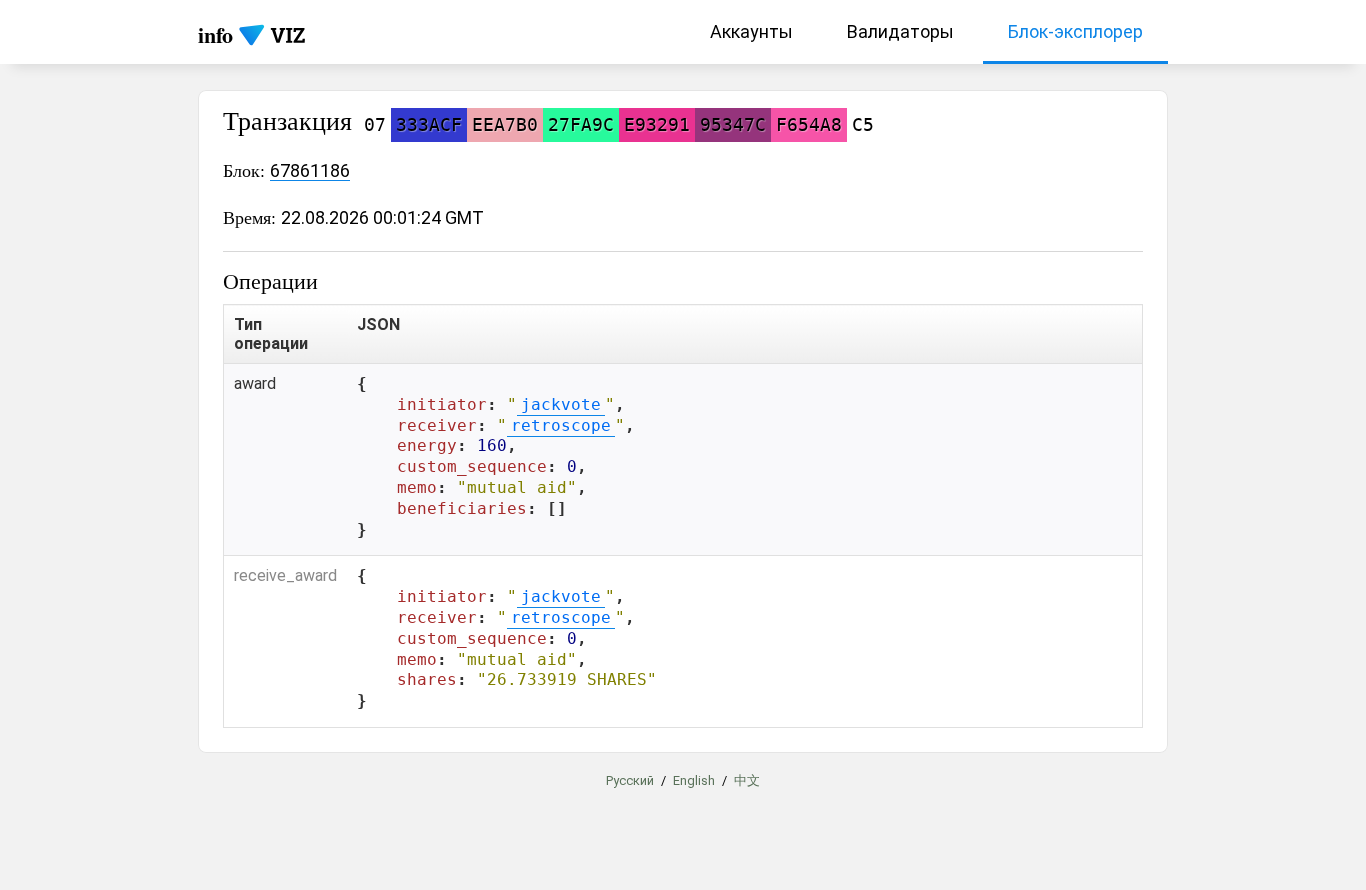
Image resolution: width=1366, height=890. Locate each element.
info (215, 34)
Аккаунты (751, 31)
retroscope (561, 425)
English (694, 780)
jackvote (561, 404)
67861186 (310, 170)
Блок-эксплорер (1075, 31)
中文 (747, 780)
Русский (630, 780)
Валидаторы (900, 31)
